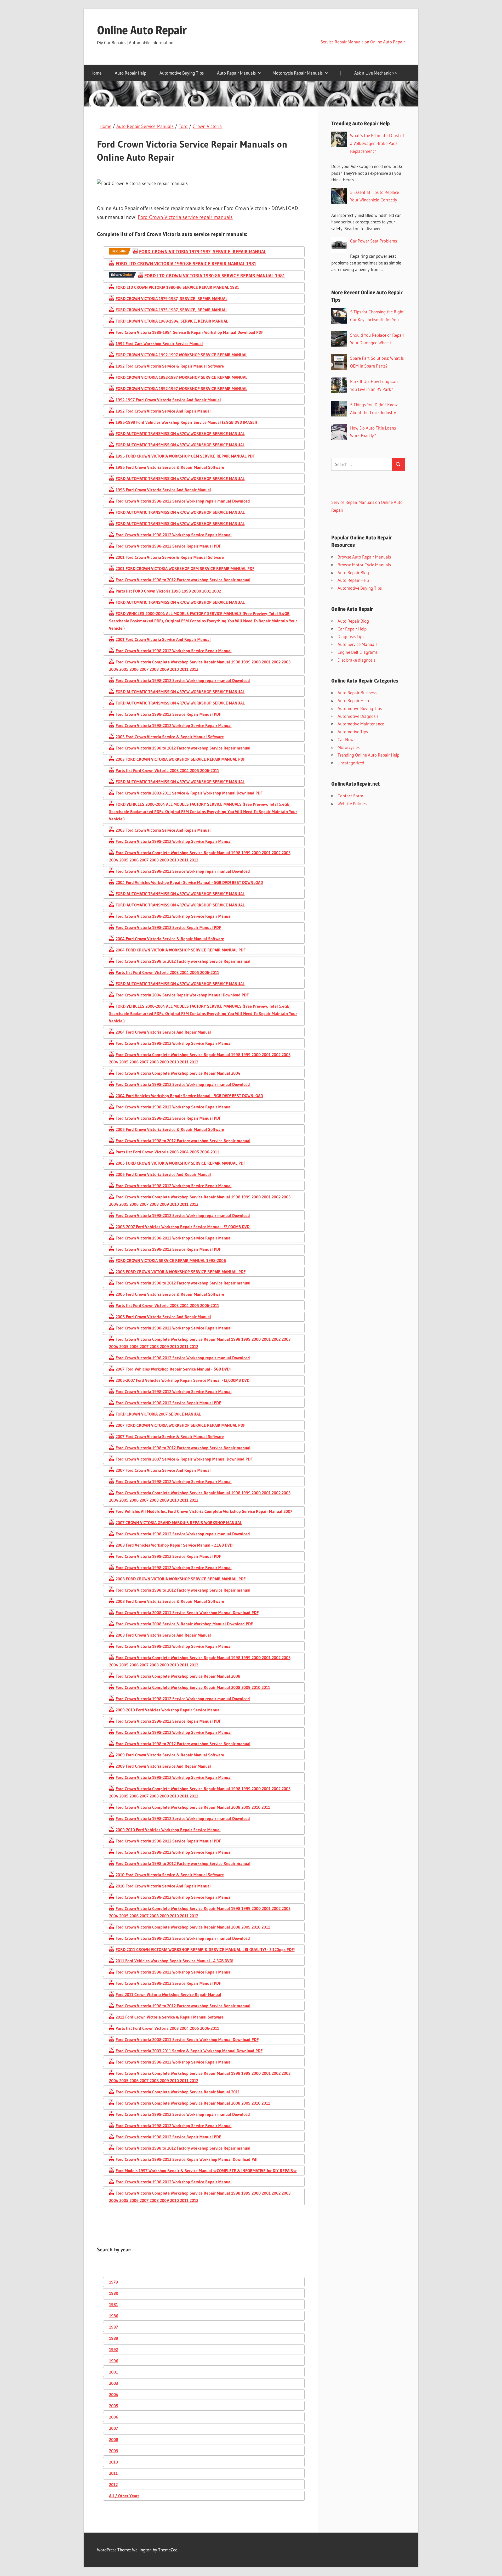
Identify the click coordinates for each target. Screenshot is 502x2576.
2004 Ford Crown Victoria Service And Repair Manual (163, 1032)
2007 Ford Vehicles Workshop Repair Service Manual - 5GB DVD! (173, 1369)
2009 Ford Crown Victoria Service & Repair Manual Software (170, 1755)
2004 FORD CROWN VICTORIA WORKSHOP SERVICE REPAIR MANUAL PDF (181, 950)
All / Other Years (124, 2496)
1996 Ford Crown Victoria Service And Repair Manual (163, 490)
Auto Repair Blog (353, 573)
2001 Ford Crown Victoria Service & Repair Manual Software (170, 557)
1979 (113, 2282)
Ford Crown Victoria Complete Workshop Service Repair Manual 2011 (178, 2092)
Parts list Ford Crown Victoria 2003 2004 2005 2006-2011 (167, 770)
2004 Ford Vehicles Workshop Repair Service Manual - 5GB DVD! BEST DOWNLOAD (189, 882)
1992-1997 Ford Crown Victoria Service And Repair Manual (168, 400)
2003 (113, 2383)
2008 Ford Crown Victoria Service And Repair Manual (163, 1635)
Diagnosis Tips (351, 636)
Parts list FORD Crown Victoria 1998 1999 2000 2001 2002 (168, 591)
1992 (113, 2349)
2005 (114, 2406)
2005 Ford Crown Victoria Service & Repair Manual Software (170, 1129)
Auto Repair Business (357, 693)
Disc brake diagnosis (356, 660)
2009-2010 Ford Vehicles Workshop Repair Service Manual (168, 1710)
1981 (113, 2304)
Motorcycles (349, 747)
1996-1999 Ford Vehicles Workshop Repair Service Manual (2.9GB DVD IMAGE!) (186, 422)
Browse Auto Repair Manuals (364, 557)
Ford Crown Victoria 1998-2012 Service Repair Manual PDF (168, 546)
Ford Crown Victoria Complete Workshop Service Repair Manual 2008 (178, 1676)
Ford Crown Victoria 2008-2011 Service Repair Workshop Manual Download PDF (187, 1613)
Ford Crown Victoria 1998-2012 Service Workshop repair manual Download (183, 501)
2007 (113, 2428)
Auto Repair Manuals (236, 73)
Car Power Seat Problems (373, 241)
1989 (114, 2338)
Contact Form (350, 796)
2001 (113, 2372)
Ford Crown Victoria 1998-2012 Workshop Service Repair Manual (174, 535)
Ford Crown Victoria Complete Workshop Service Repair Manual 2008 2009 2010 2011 (193, 1687)
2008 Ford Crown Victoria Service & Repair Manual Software (170, 1601)
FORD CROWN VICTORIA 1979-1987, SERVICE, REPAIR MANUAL (203, 252)
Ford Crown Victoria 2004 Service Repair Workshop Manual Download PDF (182, 995)
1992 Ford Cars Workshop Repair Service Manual (159, 343)
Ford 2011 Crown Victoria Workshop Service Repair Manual (168, 1994)
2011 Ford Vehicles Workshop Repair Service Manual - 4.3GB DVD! (174, 1961)
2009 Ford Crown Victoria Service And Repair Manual (163, 1766)
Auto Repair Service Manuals (145, 126)
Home (96, 73)
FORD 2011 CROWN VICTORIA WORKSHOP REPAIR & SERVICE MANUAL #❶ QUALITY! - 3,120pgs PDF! (205, 1949)
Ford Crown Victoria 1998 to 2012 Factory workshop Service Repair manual (183, 580)
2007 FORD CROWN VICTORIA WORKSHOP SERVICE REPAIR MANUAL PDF (180, 1425)
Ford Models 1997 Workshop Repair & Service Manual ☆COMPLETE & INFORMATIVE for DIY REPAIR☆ (206, 2171)
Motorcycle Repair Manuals (298, 73)
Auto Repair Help (130, 73)
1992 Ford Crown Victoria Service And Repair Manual (163, 411)
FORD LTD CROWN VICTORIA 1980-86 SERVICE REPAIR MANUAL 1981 (186, 264)
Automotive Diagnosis (358, 716)
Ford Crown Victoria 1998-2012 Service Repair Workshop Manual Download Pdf (187, 2159)
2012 (113, 2484)
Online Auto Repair (142, 30)
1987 (113, 2327)
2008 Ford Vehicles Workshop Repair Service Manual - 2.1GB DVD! (175, 1545)
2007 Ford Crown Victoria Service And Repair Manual (163, 1470)
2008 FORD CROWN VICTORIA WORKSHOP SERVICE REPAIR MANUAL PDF (181, 1579)
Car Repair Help (352, 629)
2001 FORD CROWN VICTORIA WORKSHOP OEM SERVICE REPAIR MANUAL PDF (185, 568)
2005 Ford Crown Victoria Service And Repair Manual (163, 1174)
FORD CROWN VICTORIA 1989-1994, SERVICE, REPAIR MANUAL (172, 321)
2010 (113, 2462)
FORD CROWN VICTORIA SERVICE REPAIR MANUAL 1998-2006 (171, 1260)
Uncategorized (351, 763)
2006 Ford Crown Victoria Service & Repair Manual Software (170, 1294)
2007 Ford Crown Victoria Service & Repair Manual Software (170, 1436)
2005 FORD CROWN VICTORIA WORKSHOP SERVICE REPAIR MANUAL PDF (181, 1163)
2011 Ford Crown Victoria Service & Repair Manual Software (170, 2017)
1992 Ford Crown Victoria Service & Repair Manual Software (170, 366)
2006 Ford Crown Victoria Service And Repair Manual (163, 1317)
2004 (114, 2394)
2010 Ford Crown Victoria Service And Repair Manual (163, 1886)
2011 (113, 2473)
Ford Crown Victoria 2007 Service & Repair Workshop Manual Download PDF (184, 1459)
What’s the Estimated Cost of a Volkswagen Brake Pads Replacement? (377, 143)
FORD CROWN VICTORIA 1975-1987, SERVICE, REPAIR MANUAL (172, 310)
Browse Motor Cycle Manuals (364, 565)
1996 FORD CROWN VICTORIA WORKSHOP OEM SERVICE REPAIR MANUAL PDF (185, 456)
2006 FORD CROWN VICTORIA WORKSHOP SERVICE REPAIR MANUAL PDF (181, 1272)
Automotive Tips (353, 732)
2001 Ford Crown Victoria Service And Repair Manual (163, 639)
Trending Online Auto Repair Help (368, 755)
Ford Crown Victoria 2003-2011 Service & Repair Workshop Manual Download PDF (189, 793)
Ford (183, 126)
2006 (114, 2417)
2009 (114, 2451)
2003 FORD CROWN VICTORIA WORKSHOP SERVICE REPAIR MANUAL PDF (180, 759)
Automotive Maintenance (361, 724)
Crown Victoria (207, 126)
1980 (114, 2293)
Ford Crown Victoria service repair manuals (185, 217)
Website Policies (352, 804)
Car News (346, 739)
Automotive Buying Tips (182, 73)
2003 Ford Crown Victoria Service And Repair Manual (163, 830)
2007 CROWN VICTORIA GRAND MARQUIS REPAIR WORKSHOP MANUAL (179, 1523)
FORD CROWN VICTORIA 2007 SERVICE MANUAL (158, 1414)
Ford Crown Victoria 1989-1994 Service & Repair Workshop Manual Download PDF (189, 332)
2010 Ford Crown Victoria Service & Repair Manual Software (170, 1875)
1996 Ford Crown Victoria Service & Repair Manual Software (170, 467)
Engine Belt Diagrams (358, 652)
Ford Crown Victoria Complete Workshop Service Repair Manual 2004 (178, 1073)
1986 (114, 2316)
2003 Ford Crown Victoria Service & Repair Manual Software (170, 737)
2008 (114, 2439)
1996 (114, 2361)
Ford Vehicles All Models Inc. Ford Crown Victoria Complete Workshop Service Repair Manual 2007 (204, 1511)
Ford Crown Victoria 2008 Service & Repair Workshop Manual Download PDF (184, 1624)
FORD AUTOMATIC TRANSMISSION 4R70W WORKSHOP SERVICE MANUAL (180, 433)
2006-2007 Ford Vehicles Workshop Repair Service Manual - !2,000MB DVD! (183, 1227)
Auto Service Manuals (357, 644)
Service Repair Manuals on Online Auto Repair (363, 42)
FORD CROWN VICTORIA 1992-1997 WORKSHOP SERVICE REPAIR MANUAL (181, 355)
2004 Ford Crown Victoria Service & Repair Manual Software (170, 939)
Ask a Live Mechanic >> (376, 73)
